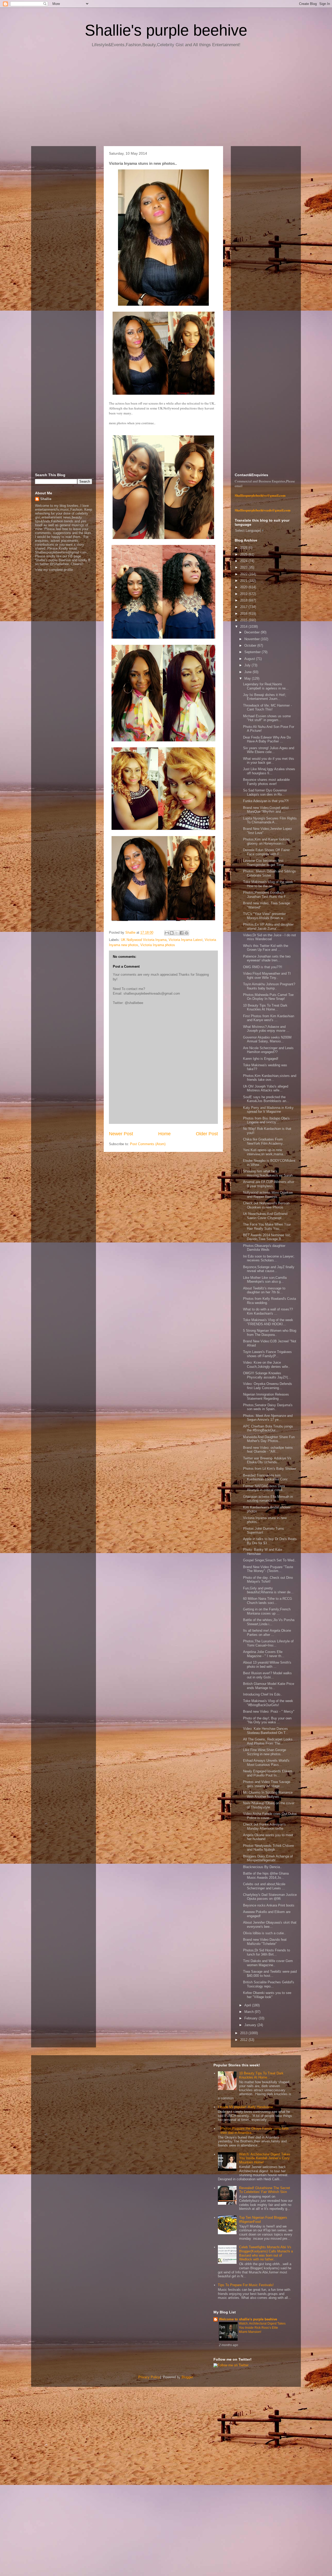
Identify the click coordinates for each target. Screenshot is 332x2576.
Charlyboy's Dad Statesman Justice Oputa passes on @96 (270, 1897)
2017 (244, 607)
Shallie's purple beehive (166, 30)
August (250, 659)
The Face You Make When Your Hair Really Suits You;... (267, 1226)
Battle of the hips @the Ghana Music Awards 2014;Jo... (266, 1875)
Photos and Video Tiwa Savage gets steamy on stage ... (267, 1784)
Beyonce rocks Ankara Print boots (269, 1905)
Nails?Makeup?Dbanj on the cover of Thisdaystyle (269, 1805)
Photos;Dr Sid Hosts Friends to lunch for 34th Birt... (267, 1952)
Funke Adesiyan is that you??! (266, 801)
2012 (244, 2040)
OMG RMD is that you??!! (263, 967)
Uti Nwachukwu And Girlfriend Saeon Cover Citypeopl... (265, 1216)
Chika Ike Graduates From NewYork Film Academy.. (264, 1141)
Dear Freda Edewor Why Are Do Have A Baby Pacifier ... (267, 739)
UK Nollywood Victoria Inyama (144, 940)
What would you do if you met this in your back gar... (269, 761)
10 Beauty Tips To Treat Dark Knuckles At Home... (265, 1007)
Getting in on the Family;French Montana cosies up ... (267, 1611)
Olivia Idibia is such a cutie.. (264, 1933)
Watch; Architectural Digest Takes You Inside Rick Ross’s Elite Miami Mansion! (262, 2328)
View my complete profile (54, 570)
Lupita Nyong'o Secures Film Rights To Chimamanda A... (270, 820)
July (248, 665)
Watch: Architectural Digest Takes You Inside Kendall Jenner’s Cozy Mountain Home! (265, 2158)
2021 (244, 581)
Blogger (187, 2377)
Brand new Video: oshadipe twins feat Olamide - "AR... (268, 1450)
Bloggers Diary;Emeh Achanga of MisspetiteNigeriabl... (268, 1858)
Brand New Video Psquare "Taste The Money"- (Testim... (268, 1569)
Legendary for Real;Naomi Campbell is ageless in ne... (266, 686)
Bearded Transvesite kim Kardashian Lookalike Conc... (267, 1477)
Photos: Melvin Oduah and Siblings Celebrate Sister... (269, 873)
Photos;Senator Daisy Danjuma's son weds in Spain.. (268, 1407)
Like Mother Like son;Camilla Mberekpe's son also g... (265, 1280)
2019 (244, 594)
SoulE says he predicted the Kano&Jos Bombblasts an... (266, 1099)
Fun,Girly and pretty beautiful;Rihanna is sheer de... (268, 1590)
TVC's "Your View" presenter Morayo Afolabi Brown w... (264, 916)
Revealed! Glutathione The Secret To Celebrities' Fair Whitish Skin (265, 2190)
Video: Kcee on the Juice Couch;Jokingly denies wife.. (267, 1365)
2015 (244, 620)
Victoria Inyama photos (158, 945)
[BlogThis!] (172, 933)
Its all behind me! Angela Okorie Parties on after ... (267, 1633)
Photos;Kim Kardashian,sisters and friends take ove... (270, 1078)
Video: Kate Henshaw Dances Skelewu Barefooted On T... (266, 1731)
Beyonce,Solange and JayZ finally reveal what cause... (269, 1269)
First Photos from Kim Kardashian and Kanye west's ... (269, 1018)
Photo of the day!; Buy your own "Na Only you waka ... (267, 1720)
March (250, 2012)
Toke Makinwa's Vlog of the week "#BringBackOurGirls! (268, 1703)
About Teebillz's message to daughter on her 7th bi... (264, 1290)
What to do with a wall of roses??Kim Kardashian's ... (268, 1311)
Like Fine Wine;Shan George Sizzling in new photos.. (265, 1752)
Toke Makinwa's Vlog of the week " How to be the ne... (269, 884)
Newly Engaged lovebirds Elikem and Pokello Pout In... (268, 1773)
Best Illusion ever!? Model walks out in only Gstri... (267, 1675)
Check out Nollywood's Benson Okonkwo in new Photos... (266, 1205)
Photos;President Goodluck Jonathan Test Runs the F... (266, 895)
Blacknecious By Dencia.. (262, 1867)
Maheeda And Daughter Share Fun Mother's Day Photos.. (269, 1439)
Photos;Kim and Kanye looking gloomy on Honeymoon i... (266, 841)
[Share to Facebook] (182, 933)
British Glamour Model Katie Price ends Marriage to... (269, 1686)
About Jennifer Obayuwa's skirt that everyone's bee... (270, 1925)
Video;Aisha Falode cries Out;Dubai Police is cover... (270, 1816)
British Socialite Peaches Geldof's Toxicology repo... (269, 1984)
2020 (244, 587)
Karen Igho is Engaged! (261, 1059)
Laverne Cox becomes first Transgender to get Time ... (265, 863)
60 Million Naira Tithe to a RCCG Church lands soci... (268, 1601)
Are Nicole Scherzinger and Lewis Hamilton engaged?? (268, 1050)
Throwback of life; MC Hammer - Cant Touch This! (267, 708)
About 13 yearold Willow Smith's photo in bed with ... (267, 1665)
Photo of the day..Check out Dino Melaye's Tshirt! (268, 1580)
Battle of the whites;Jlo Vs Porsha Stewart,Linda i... (269, 1622)
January (251, 2025)
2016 (244, 614)
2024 (244, 561)
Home (164, 1134)
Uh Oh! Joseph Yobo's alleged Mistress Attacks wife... (266, 1088)
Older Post (207, 1134)
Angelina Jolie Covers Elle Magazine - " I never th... (264, 1654)
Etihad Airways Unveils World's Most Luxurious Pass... (266, 1763)
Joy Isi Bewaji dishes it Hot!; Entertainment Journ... (265, 697)
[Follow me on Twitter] (231, 2365)
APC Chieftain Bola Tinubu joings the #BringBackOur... (268, 1428)
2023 (244, 567)
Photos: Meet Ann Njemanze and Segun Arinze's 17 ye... (268, 1418)
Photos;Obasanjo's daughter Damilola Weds (264, 1248)
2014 (244, 627)
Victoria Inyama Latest (186, 940)
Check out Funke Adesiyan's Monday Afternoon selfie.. (264, 1826)
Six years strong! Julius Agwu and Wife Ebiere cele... (269, 750)
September (253, 652)
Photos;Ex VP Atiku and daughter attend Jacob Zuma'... (268, 927)
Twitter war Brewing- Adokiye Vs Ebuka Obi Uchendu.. (267, 1460)
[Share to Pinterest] (186, 933)
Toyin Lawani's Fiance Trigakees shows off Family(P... (267, 1354)
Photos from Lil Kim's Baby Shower (270, 1469)
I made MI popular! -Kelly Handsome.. (246, 2107)
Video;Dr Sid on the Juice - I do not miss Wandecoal (269, 937)
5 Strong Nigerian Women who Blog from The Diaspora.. (270, 1333)
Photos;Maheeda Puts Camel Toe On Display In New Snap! (268, 997)
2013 (244, 2033)
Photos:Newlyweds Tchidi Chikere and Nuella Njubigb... (268, 1848)
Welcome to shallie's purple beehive (248, 2319)
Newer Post (121, 1134)
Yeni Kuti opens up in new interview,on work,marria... (265, 1152)
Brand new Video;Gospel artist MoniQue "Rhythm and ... (266, 810)
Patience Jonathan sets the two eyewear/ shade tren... (267, 958)
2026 (244, 548)
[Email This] (167, 933)
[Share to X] (177, 933)
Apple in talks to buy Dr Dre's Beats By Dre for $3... (270, 1541)
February (251, 2018)
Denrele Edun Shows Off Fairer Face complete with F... (266, 852)
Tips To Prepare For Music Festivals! (246, 2285)
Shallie (46, 499)
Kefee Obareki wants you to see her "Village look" (267, 1995)
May (248, 678)
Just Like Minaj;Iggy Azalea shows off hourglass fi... (269, 771)
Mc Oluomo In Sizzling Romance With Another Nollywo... (268, 1795)
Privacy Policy (149, 2377)
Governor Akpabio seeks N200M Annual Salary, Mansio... (267, 1039)
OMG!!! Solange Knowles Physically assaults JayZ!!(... (267, 1375)
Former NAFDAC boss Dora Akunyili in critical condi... (264, 1488)
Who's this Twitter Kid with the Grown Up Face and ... (266, 948)
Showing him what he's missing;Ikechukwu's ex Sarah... (269, 1173)
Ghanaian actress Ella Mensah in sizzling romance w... (268, 1499)
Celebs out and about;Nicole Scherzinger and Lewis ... (264, 1886)
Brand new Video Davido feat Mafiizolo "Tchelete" (265, 1942)
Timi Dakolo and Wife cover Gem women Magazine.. (268, 1963)
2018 (244, 600)
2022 (244, 574)
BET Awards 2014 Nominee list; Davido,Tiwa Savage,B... (267, 1237)
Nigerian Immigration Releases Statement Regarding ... (266, 1396)
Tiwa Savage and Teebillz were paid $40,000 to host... (270, 1974)
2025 (244, 554)
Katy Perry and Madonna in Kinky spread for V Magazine (268, 1110)
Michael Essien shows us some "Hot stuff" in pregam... (267, 718)
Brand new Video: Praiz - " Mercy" (269, 1711)
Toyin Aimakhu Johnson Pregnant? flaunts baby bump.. (269, 986)
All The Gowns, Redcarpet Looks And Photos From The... (268, 1741)
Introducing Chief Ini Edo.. (263, 1694)
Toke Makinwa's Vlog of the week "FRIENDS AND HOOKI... (268, 1322)
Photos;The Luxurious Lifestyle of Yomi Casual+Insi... (268, 1643)
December (253, 632)
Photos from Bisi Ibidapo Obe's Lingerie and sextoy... (266, 1120)
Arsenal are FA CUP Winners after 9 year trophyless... (269, 1184)
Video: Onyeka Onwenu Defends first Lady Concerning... (268, 1386)
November (253, 639)
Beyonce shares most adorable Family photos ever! (266, 782)
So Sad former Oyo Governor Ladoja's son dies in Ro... (265, 792)
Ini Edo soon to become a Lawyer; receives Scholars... (269, 1258)
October (251, 645)
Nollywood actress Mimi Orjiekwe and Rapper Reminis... (268, 1195)
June (248, 672)
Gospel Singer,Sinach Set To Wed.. (270, 1560)
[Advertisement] (166, 99)
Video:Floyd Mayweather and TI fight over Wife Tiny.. (267, 976)
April (248, 2005)
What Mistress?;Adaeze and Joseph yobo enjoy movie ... (266, 1029)
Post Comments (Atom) (148, 1144)
